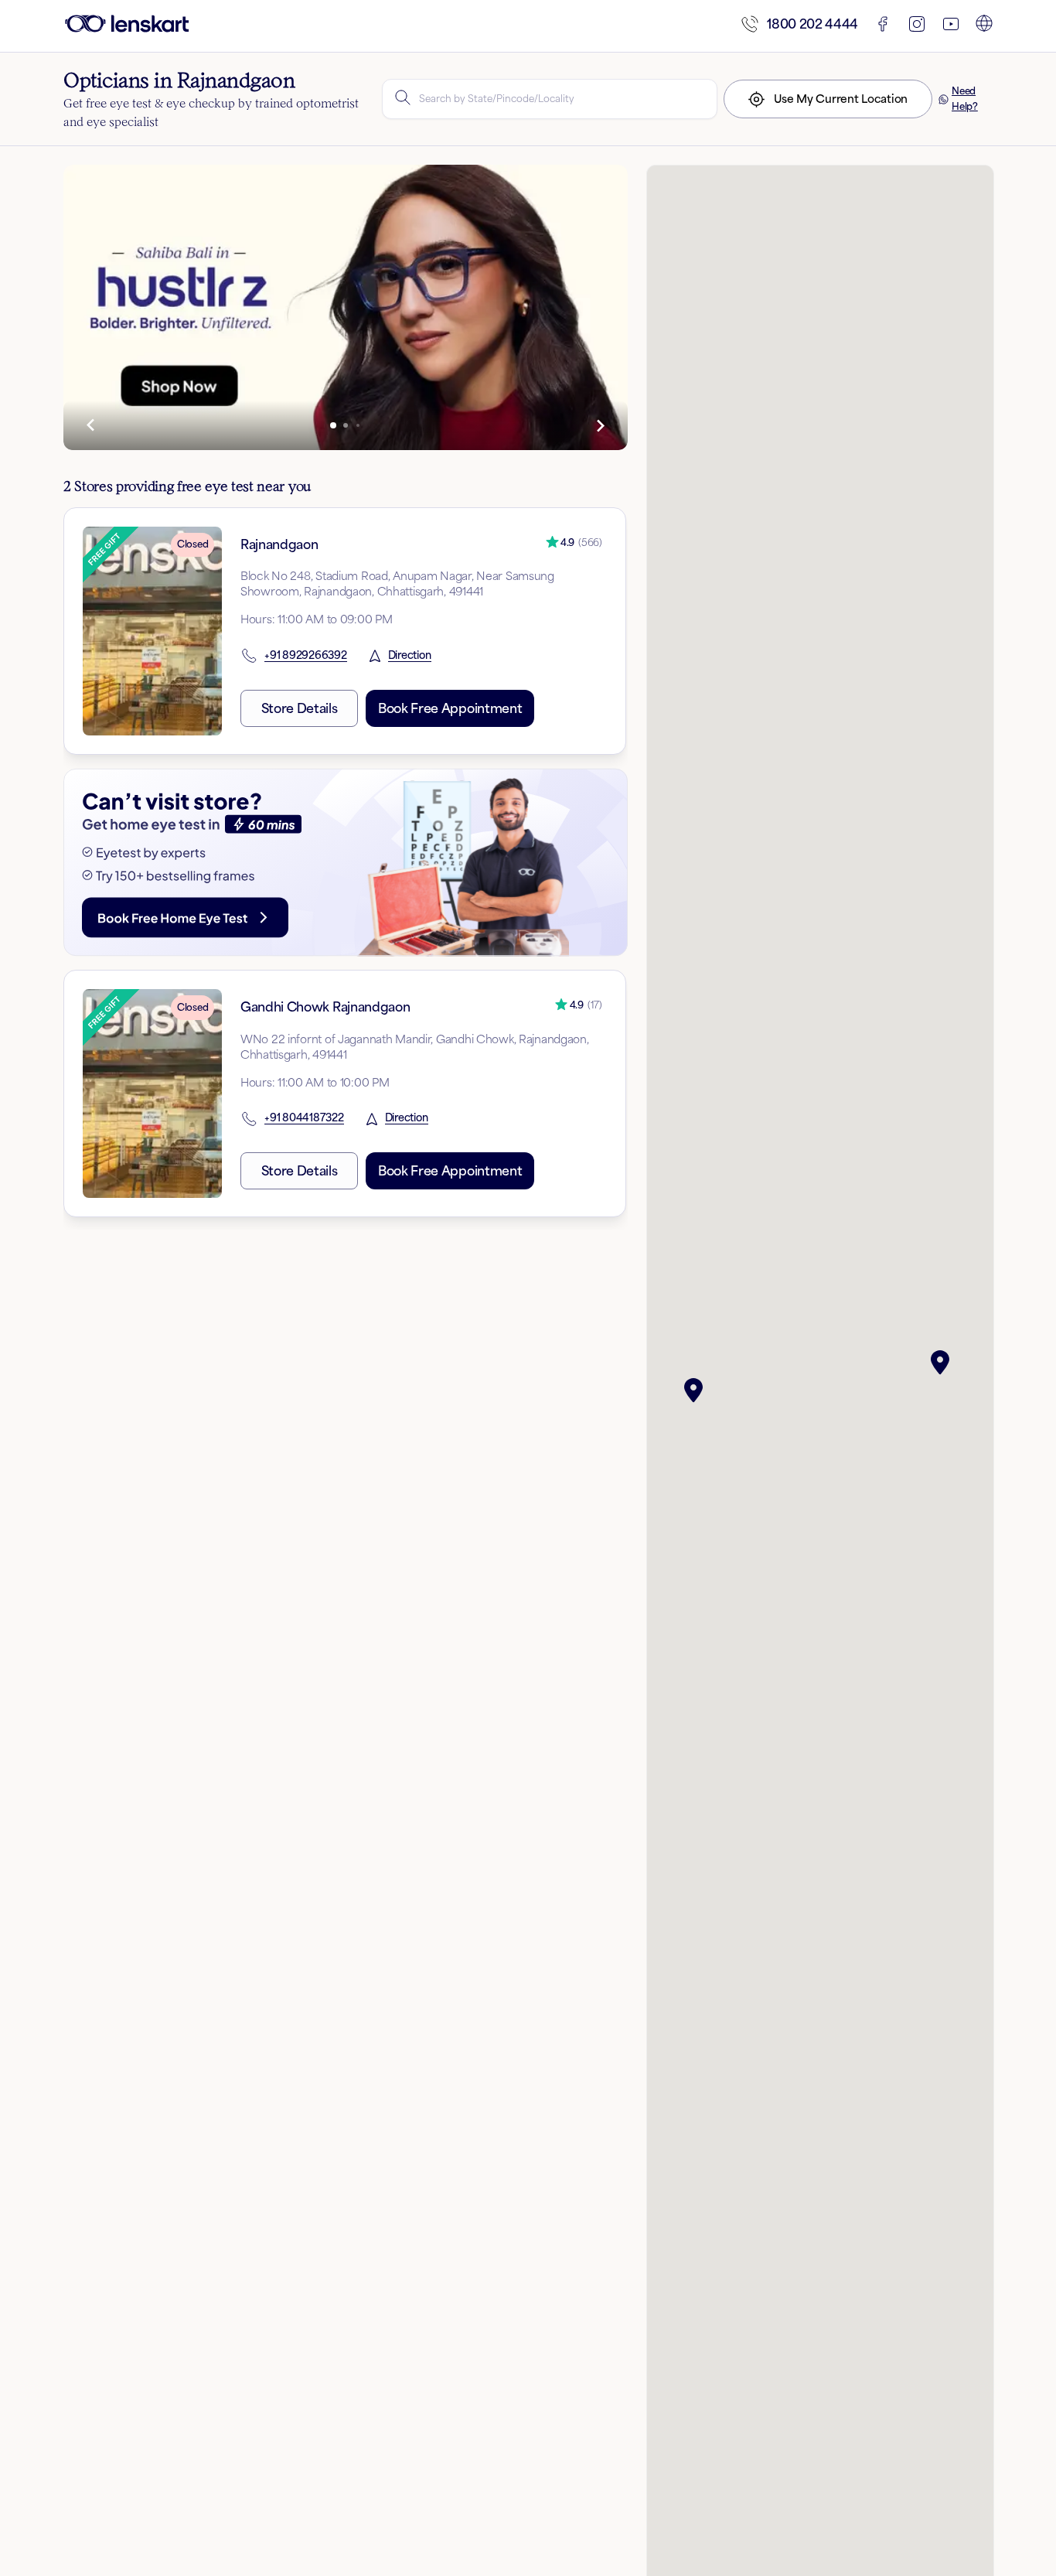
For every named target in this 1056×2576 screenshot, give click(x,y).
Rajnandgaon (279, 544)
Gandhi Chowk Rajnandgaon (325, 1007)
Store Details (300, 708)
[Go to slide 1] (333, 425)
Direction (410, 656)
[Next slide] (600, 425)
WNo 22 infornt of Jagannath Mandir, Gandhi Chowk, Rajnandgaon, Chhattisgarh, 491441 (415, 1047)
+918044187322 (304, 1118)
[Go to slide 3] (358, 425)
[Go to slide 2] (346, 425)
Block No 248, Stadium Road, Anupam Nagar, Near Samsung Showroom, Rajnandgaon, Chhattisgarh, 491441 (397, 583)
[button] (697, 1390)
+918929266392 (306, 656)
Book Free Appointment (450, 708)
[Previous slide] (91, 425)
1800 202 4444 (812, 24)
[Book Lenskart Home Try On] (346, 863)
